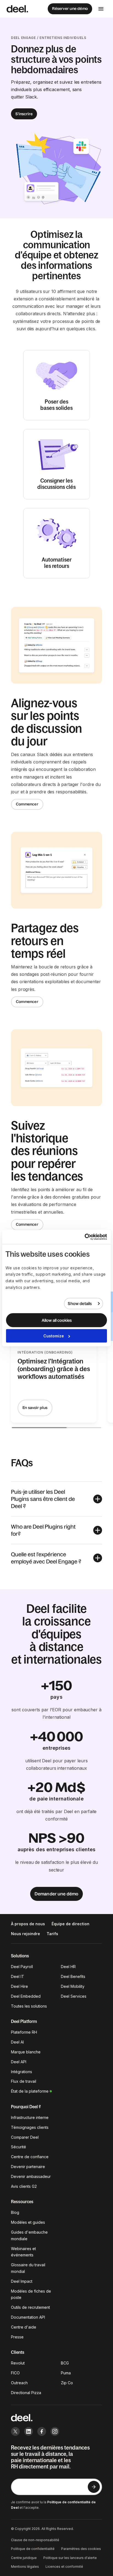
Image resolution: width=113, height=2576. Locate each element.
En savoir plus (35, 1408)
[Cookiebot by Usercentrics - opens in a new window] (83, 1237)
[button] (56, 1499)
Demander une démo (56, 1894)
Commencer (27, 804)
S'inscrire (24, 114)
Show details (80, 1303)
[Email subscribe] (94, 2487)
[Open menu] (101, 9)
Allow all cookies (57, 1320)
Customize (54, 1336)
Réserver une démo (70, 9)
